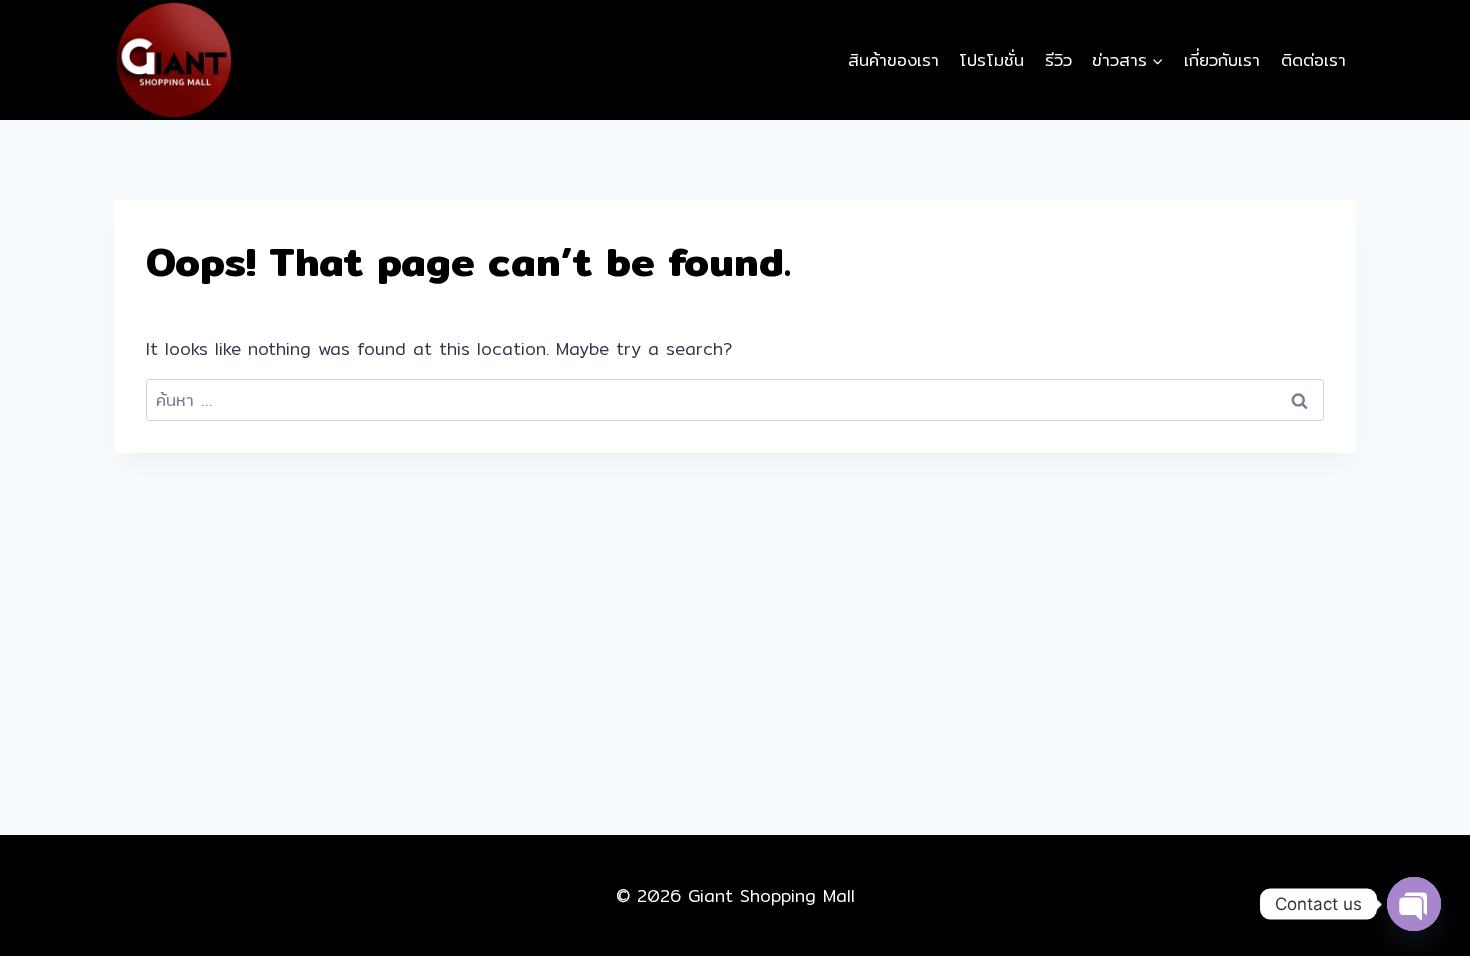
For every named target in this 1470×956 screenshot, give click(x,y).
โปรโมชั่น (991, 59)
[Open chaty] (1414, 904)
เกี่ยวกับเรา (1222, 59)
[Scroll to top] (1413, 867)
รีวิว (1058, 59)
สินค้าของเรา (893, 59)
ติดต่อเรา (1313, 59)
